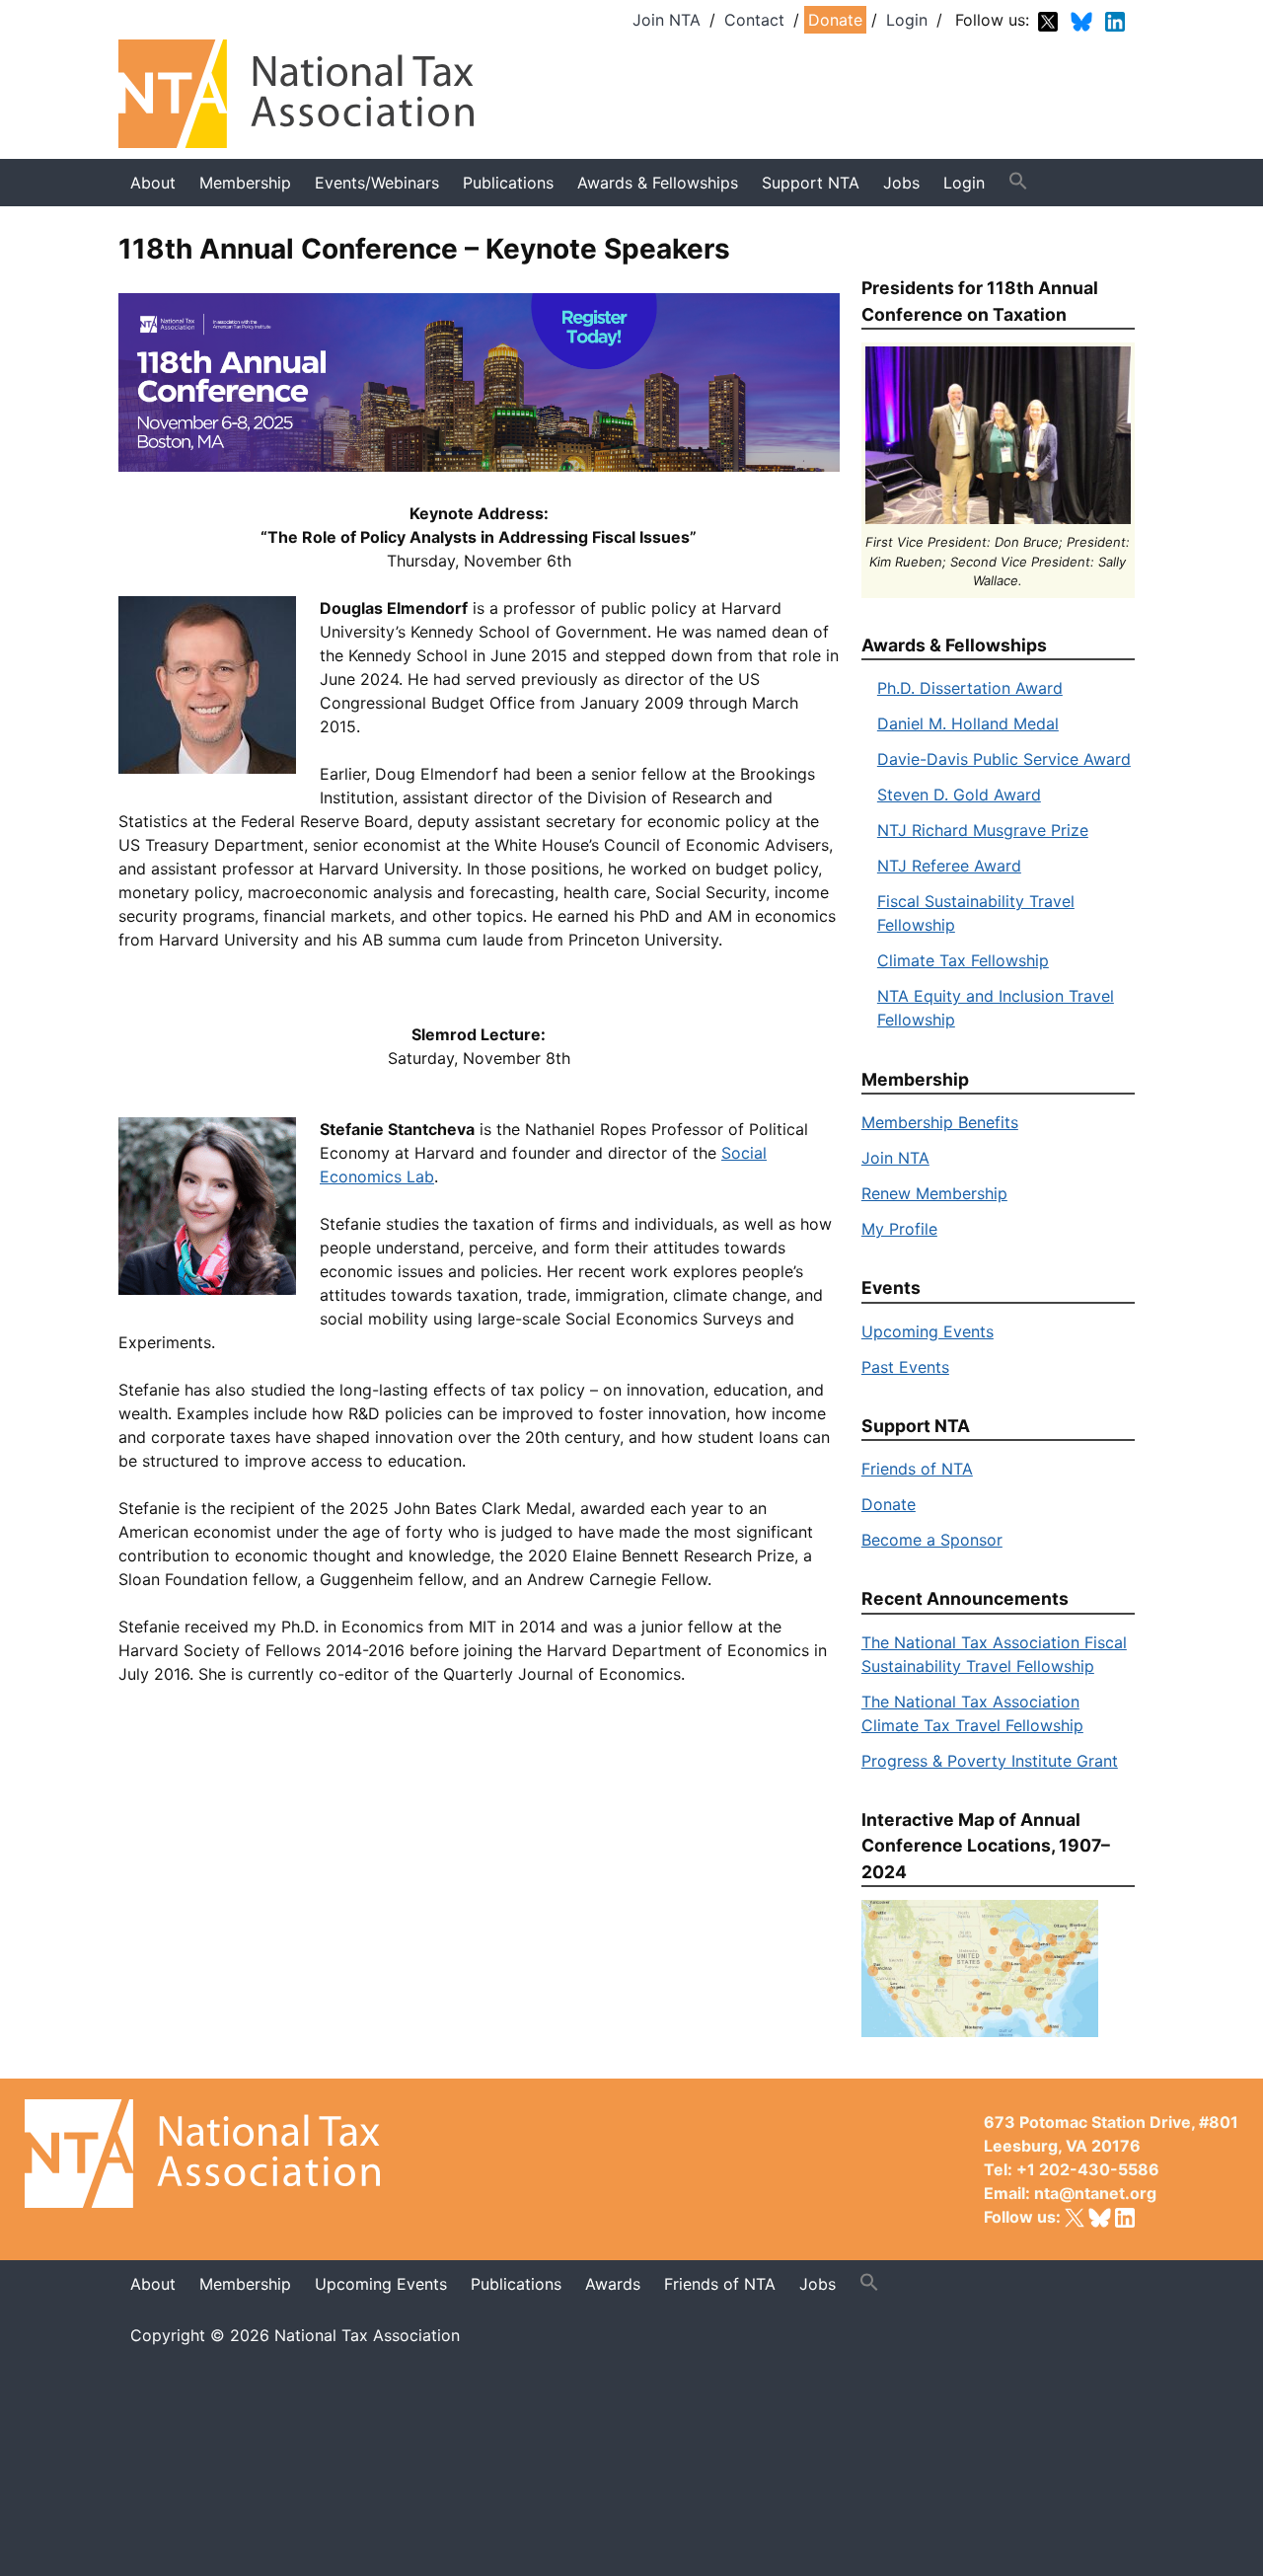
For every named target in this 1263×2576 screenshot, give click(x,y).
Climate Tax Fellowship (963, 960)
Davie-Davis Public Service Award (1004, 759)
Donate (835, 20)
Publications (508, 183)
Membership (245, 183)
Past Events (905, 1367)
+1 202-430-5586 (1088, 2169)
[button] (1018, 182)
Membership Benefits (940, 1122)
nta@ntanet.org (1095, 2193)
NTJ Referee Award (949, 866)
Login (907, 20)
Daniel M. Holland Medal (968, 723)
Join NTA (667, 20)
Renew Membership (934, 1193)
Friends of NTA (917, 1469)
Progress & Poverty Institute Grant (990, 1761)
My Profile (899, 1229)
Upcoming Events (928, 1331)
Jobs (817, 2284)
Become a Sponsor (932, 1540)
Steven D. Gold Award (959, 795)
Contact (754, 20)
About (153, 183)
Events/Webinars (377, 183)
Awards (613, 2284)
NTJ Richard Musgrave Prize (983, 830)
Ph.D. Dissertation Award (970, 688)
